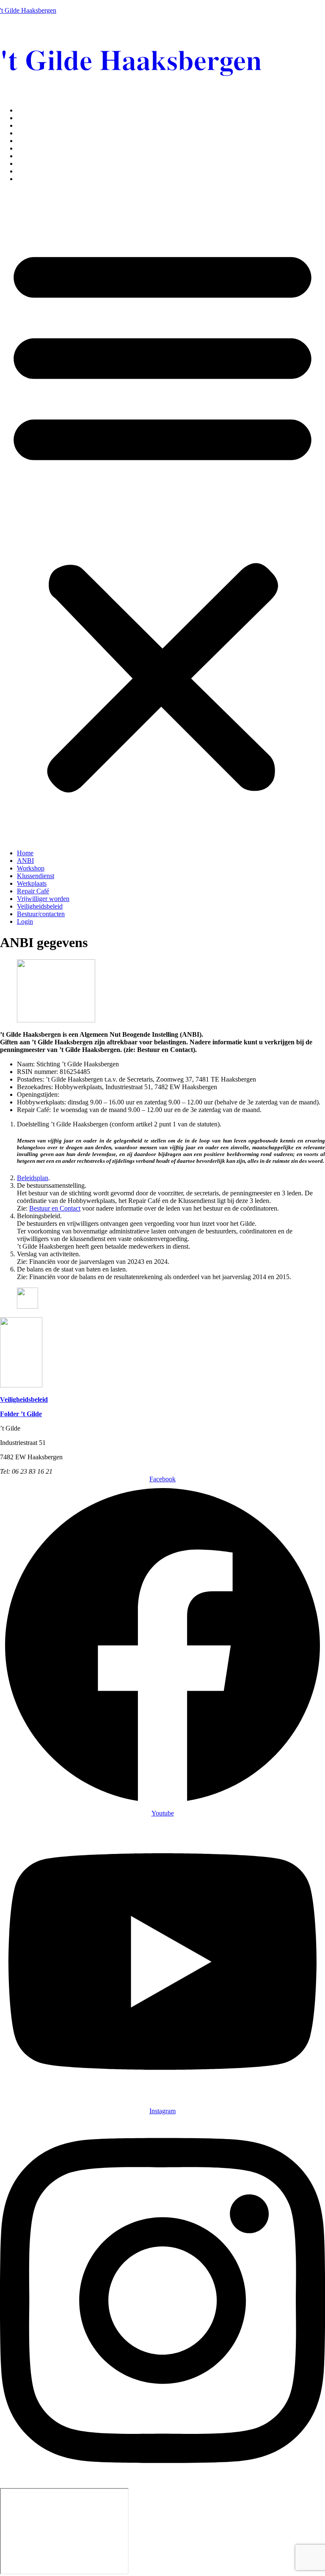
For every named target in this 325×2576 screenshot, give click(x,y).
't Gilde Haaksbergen (28, 10)
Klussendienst (36, 133)
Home (25, 110)
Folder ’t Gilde (21, 1414)
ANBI (25, 118)
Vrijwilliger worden (43, 156)
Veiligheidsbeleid (40, 163)
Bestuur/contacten (41, 171)
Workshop (31, 125)
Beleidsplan (33, 1178)
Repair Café (33, 148)
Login (25, 179)
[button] (162, 516)
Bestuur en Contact (55, 1208)
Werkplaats (32, 141)
